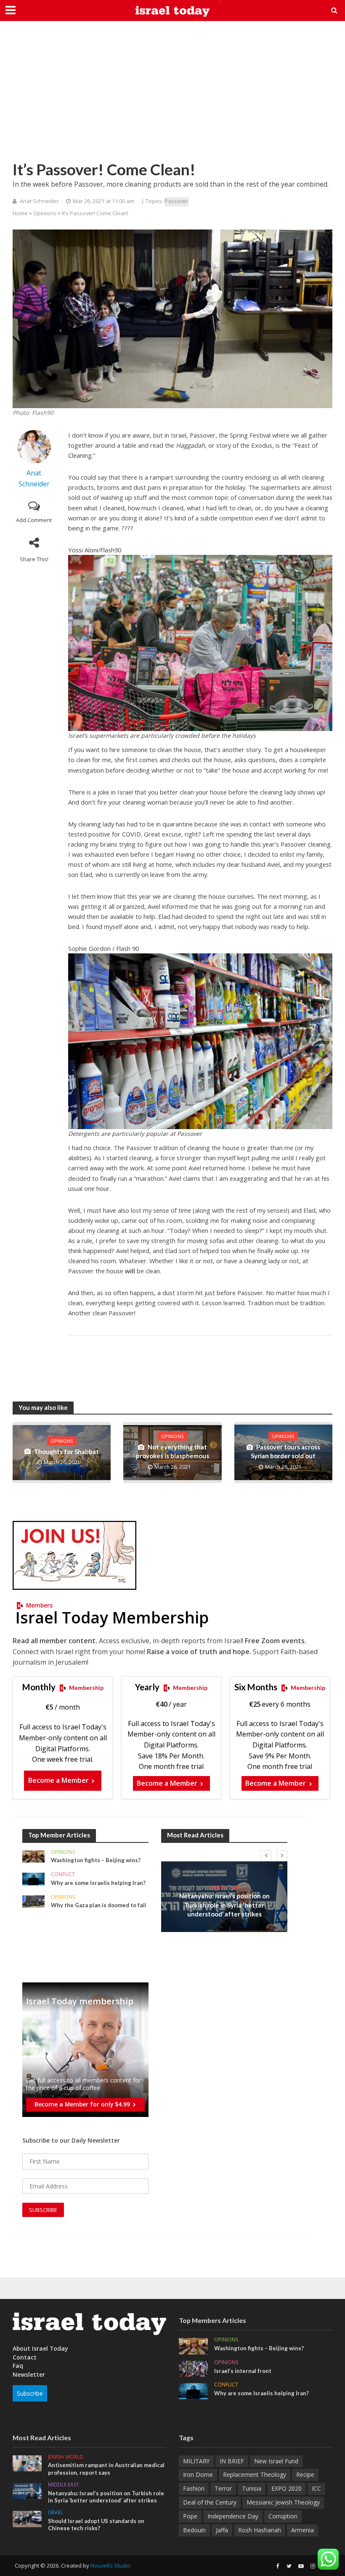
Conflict (63, 1875)
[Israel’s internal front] (193, 2368)
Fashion (194, 2488)
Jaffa (222, 2530)
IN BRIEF (232, 2461)
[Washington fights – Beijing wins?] (33, 1856)
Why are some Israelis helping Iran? (98, 1883)
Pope (190, 2516)
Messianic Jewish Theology (283, 2502)
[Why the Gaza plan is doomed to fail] (33, 1901)
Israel (56, 2513)
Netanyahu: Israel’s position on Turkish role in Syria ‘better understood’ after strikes (224, 1905)
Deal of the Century (210, 2502)
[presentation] (266, 1856)
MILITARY (196, 2461)
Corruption (283, 2516)
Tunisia (252, 2488)
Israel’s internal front (243, 2371)
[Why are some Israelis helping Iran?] (33, 1878)
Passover (176, 201)
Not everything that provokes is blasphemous (172, 1451)
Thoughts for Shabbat (66, 1452)
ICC (316, 2488)
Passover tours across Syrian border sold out (285, 1451)
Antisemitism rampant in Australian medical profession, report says (106, 2469)
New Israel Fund (276, 2461)
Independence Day (233, 2516)
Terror (223, 2488)
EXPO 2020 (287, 2488)
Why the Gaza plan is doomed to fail (98, 1905)
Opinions (45, 213)
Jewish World (66, 2457)
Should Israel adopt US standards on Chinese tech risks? (96, 2525)
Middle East (224, 1887)
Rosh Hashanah (260, 2530)
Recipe (305, 2474)
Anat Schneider (39, 201)
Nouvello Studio (110, 2565)
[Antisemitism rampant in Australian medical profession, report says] (27, 2463)
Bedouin (194, 2530)
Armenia (303, 2530)
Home (20, 213)
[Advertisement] (172, 97)
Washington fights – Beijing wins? (96, 1860)
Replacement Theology (255, 2474)
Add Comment (34, 520)
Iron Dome (198, 2474)
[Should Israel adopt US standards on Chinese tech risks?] (27, 2518)
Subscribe (30, 2393)
